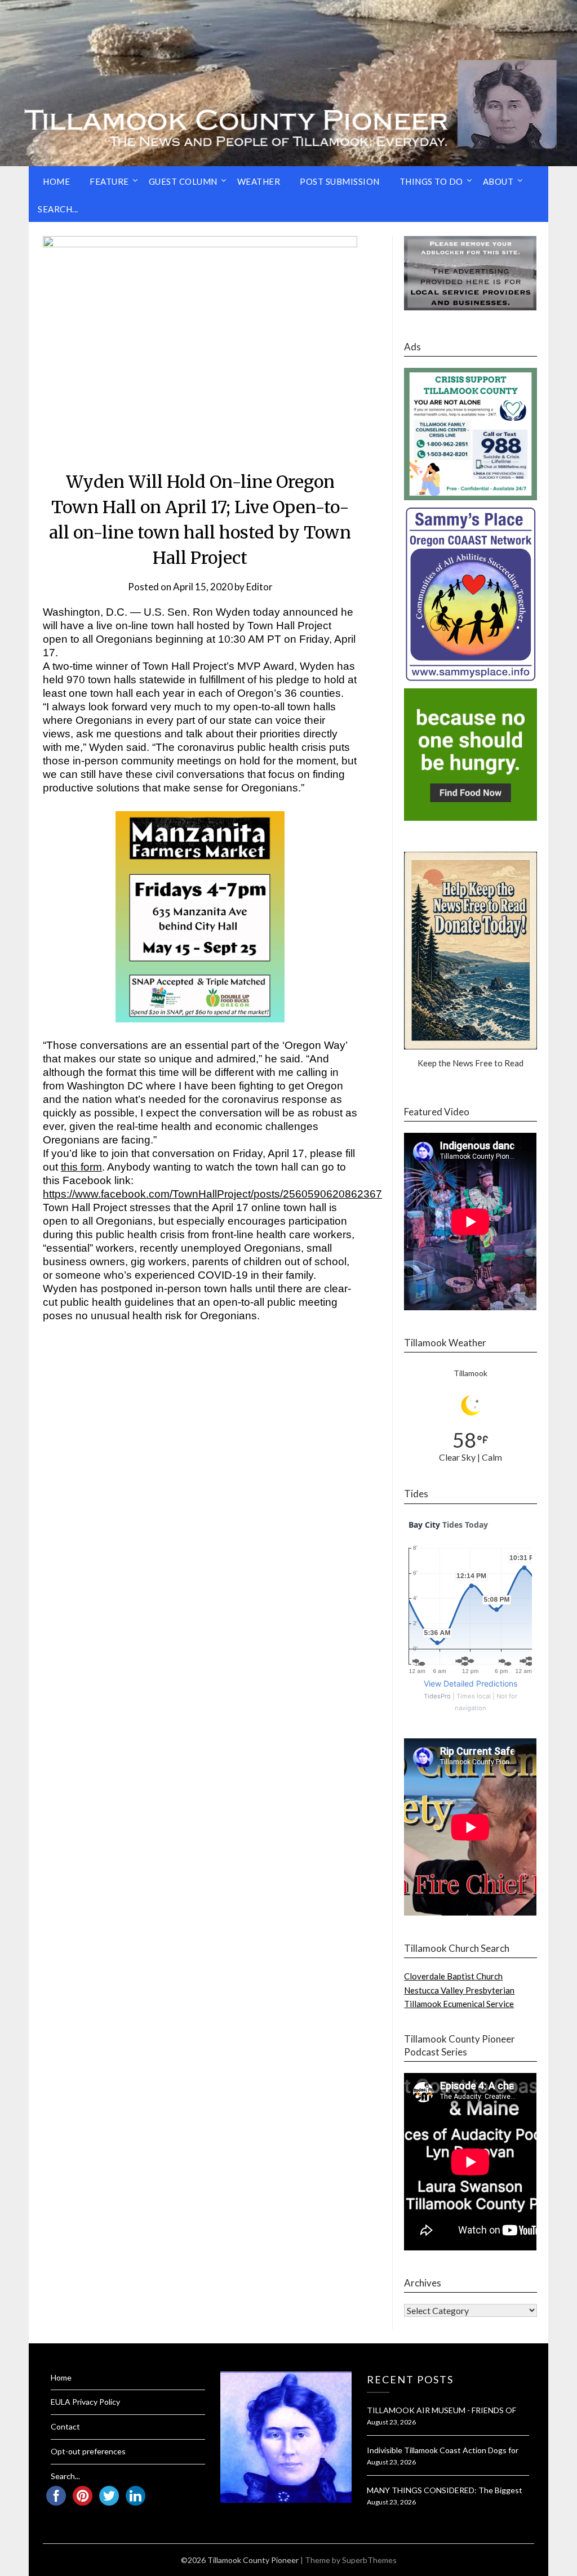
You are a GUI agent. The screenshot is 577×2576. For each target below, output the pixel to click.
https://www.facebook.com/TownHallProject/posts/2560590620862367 (212, 1194)
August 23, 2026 (391, 2422)
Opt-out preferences (88, 2451)
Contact (65, 2426)
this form (81, 1167)
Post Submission (340, 181)
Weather (259, 181)
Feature (109, 181)
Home (56, 181)
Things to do (431, 181)
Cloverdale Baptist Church (453, 1976)
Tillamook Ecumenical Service (459, 2004)
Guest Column (183, 181)
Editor (259, 587)
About (498, 181)
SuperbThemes (369, 2560)
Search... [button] (58, 209)
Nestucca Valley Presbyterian (459, 1990)
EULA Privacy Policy (85, 2402)
